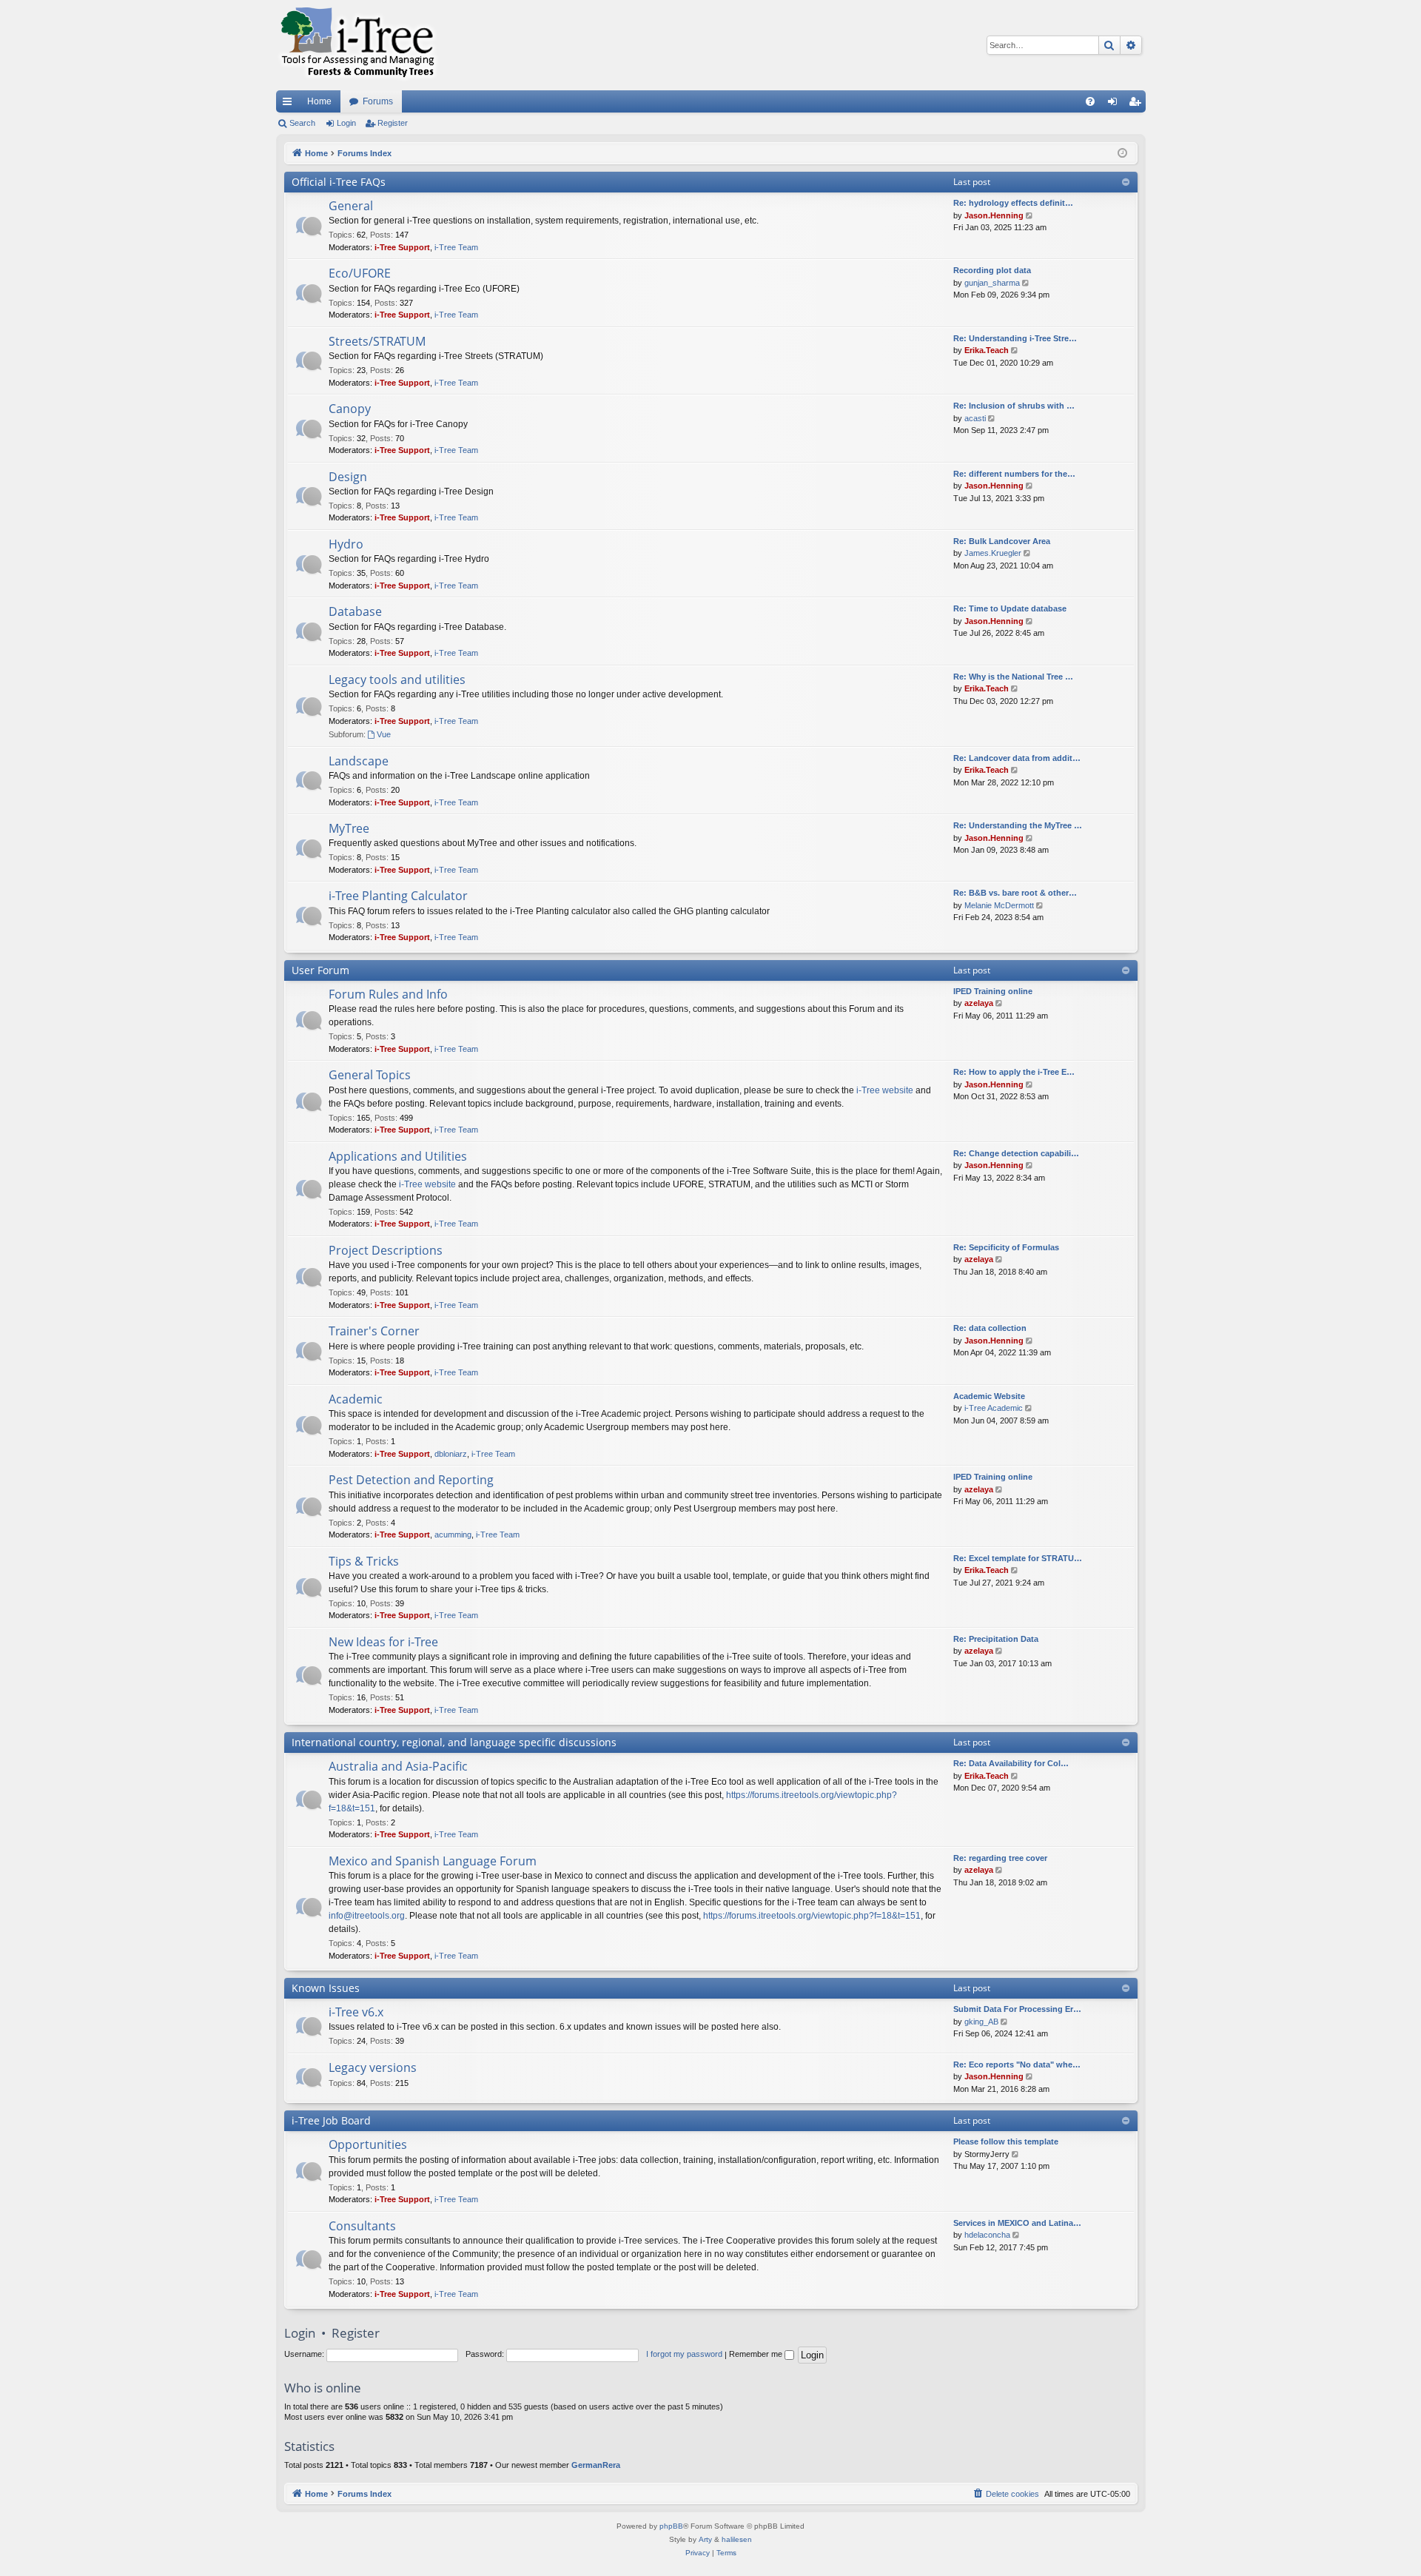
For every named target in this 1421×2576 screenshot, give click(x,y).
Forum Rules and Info (388, 994)
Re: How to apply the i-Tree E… (1014, 1072)
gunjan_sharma (992, 283)
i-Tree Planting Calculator (398, 896)
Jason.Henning (994, 215)
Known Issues (326, 1988)
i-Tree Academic (994, 1408)
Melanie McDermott (999, 905)
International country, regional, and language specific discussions (454, 1742)
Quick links (290, 104)
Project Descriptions (386, 1250)
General (351, 206)
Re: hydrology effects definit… (1013, 203)
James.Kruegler (993, 553)
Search (302, 123)
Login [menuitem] (1115, 104)
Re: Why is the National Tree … (1013, 677)
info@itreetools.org (367, 1916)
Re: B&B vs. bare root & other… (1015, 893)
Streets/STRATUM (377, 341)
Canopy (350, 409)
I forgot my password (684, 2354)
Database (355, 611)
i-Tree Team (456, 247)
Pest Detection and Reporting (411, 1480)
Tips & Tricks (364, 1561)
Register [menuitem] (1138, 104)
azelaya (979, 1003)
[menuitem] (1090, 101)
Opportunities (368, 2144)
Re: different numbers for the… (1014, 474)
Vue (384, 734)
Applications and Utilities (398, 1156)
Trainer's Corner (374, 1331)
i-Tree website (885, 1090)
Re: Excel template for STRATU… (1018, 1558)
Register (393, 123)
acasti (975, 418)
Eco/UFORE (360, 273)
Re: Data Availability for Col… (1011, 1763)
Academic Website (989, 1396)
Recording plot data (992, 270)
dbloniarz (451, 1454)
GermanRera (596, 2465)
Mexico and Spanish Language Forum (433, 1861)
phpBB (671, 2526)
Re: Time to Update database (1010, 608)
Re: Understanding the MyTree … (1018, 825)
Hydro (346, 544)
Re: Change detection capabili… (1016, 1153)
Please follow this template (1006, 2141)
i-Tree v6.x (356, 2012)
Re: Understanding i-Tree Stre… (1015, 338)
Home (319, 101)
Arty (705, 2539)
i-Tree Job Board (331, 2120)
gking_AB (981, 2022)
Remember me (757, 2354)
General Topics (370, 1075)
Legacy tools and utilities (397, 680)
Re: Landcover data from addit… (1017, 758)
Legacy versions (373, 2067)
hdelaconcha (987, 2235)
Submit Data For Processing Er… (1017, 2009)
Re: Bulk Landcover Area (1002, 541)
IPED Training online (993, 991)
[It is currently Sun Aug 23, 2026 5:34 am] (1122, 154)
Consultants (362, 2226)
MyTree (349, 828)
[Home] (357, 45)
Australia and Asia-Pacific (398, 1766)
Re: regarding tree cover (1000, 1858)
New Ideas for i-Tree (383, 1642)
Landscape (359, 761)
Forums (378, 101)
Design (348, 477)
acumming (453, 1534)
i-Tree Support (402, 247)
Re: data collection (990, 1328)
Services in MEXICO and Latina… (1017, 2223)
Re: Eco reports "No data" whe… (1017, 2065)
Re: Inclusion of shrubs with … (1014, 406)
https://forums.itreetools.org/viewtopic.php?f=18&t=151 (812, 1916)
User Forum (320, 970)
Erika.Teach (987, 350)
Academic (356, 1399)
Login (346, 123)
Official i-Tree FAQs (339, 182)
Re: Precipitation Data (996, 1639)
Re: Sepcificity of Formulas (1006, 1247)
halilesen (737, 2539)
